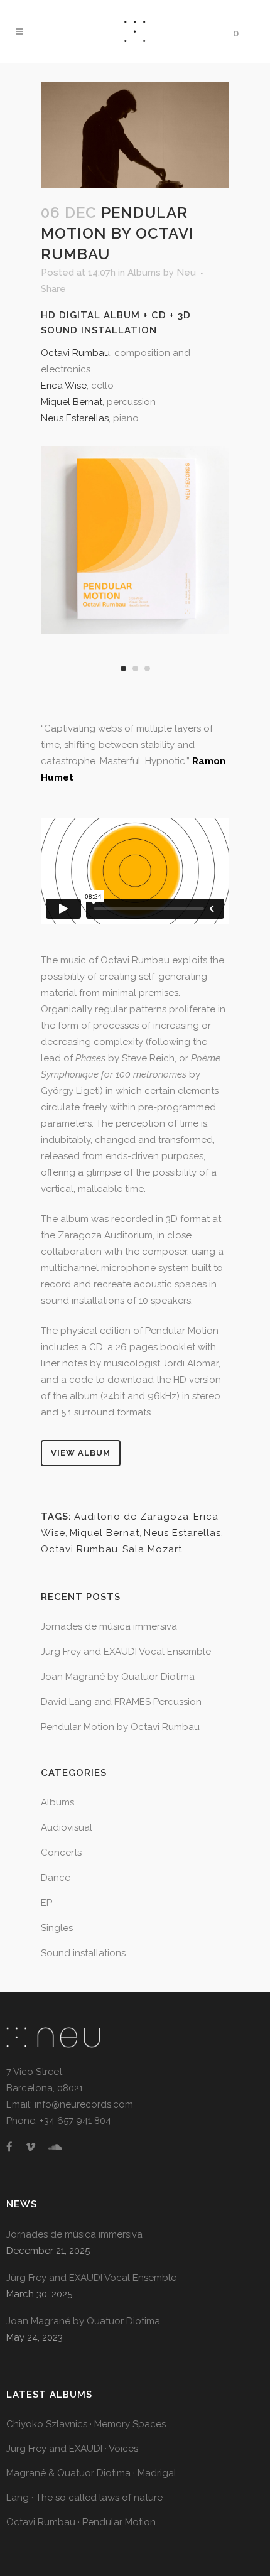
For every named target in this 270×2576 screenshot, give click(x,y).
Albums (144, 273)
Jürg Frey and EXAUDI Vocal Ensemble (126, 1652)
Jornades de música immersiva (109, 1626)
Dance (56, 1878)
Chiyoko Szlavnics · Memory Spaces (86, 2424)
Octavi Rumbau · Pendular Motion (81, 2522)
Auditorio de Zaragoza (132, 1517)
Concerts (61, 1853)
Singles (57, 1928)
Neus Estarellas (75, 418)
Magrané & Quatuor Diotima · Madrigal (91, 2473)
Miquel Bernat (72, 402)
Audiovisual (67, 1827)
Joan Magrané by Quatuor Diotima (118, 1677)
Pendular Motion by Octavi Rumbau (120, 1727)
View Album (81, 1453)
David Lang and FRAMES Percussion (121, 1702)
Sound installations (83, 1953)
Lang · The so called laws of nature (84, 2498)
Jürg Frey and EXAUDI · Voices (72, 2449)
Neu (186, 273)
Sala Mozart (152, 1549)
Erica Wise (64, 386)
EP (46, 1903)
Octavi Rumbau (75, 353)
